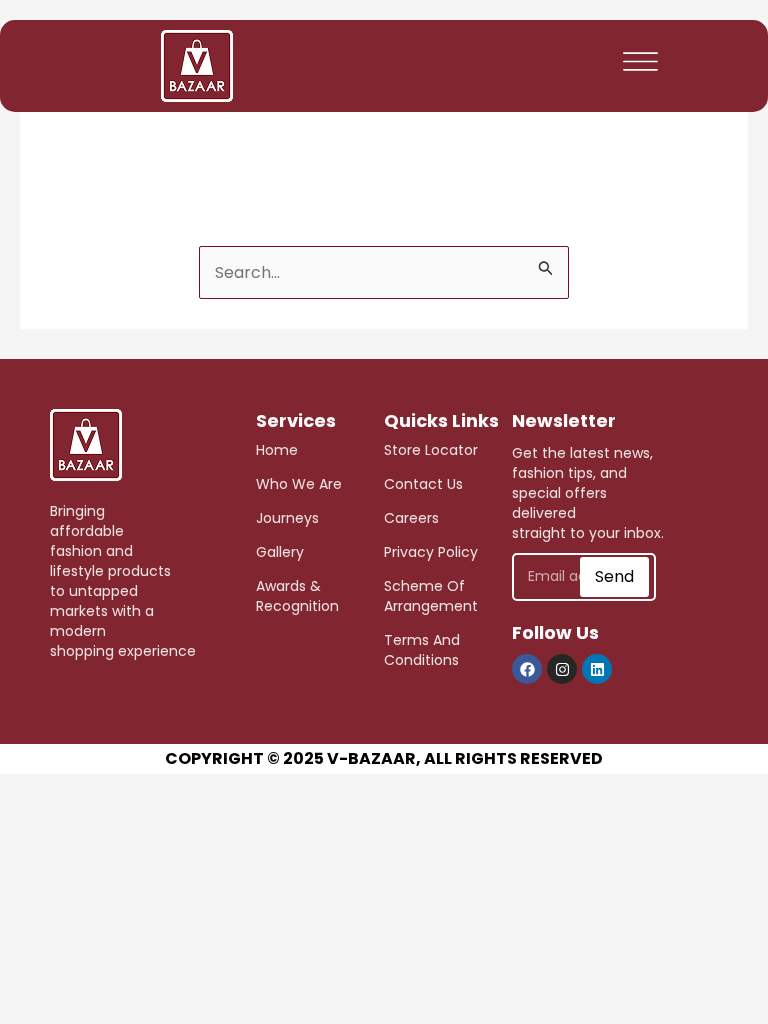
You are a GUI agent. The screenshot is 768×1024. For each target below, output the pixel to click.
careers (411, 518)
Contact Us (423, 484)
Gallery (280, 552)
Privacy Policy (431, 552)
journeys (287, 518)
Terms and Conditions (422, 650)
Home (277, 450)
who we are (299, 484)
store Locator (431, 450)
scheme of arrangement (431, 596)
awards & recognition (297, 596)
